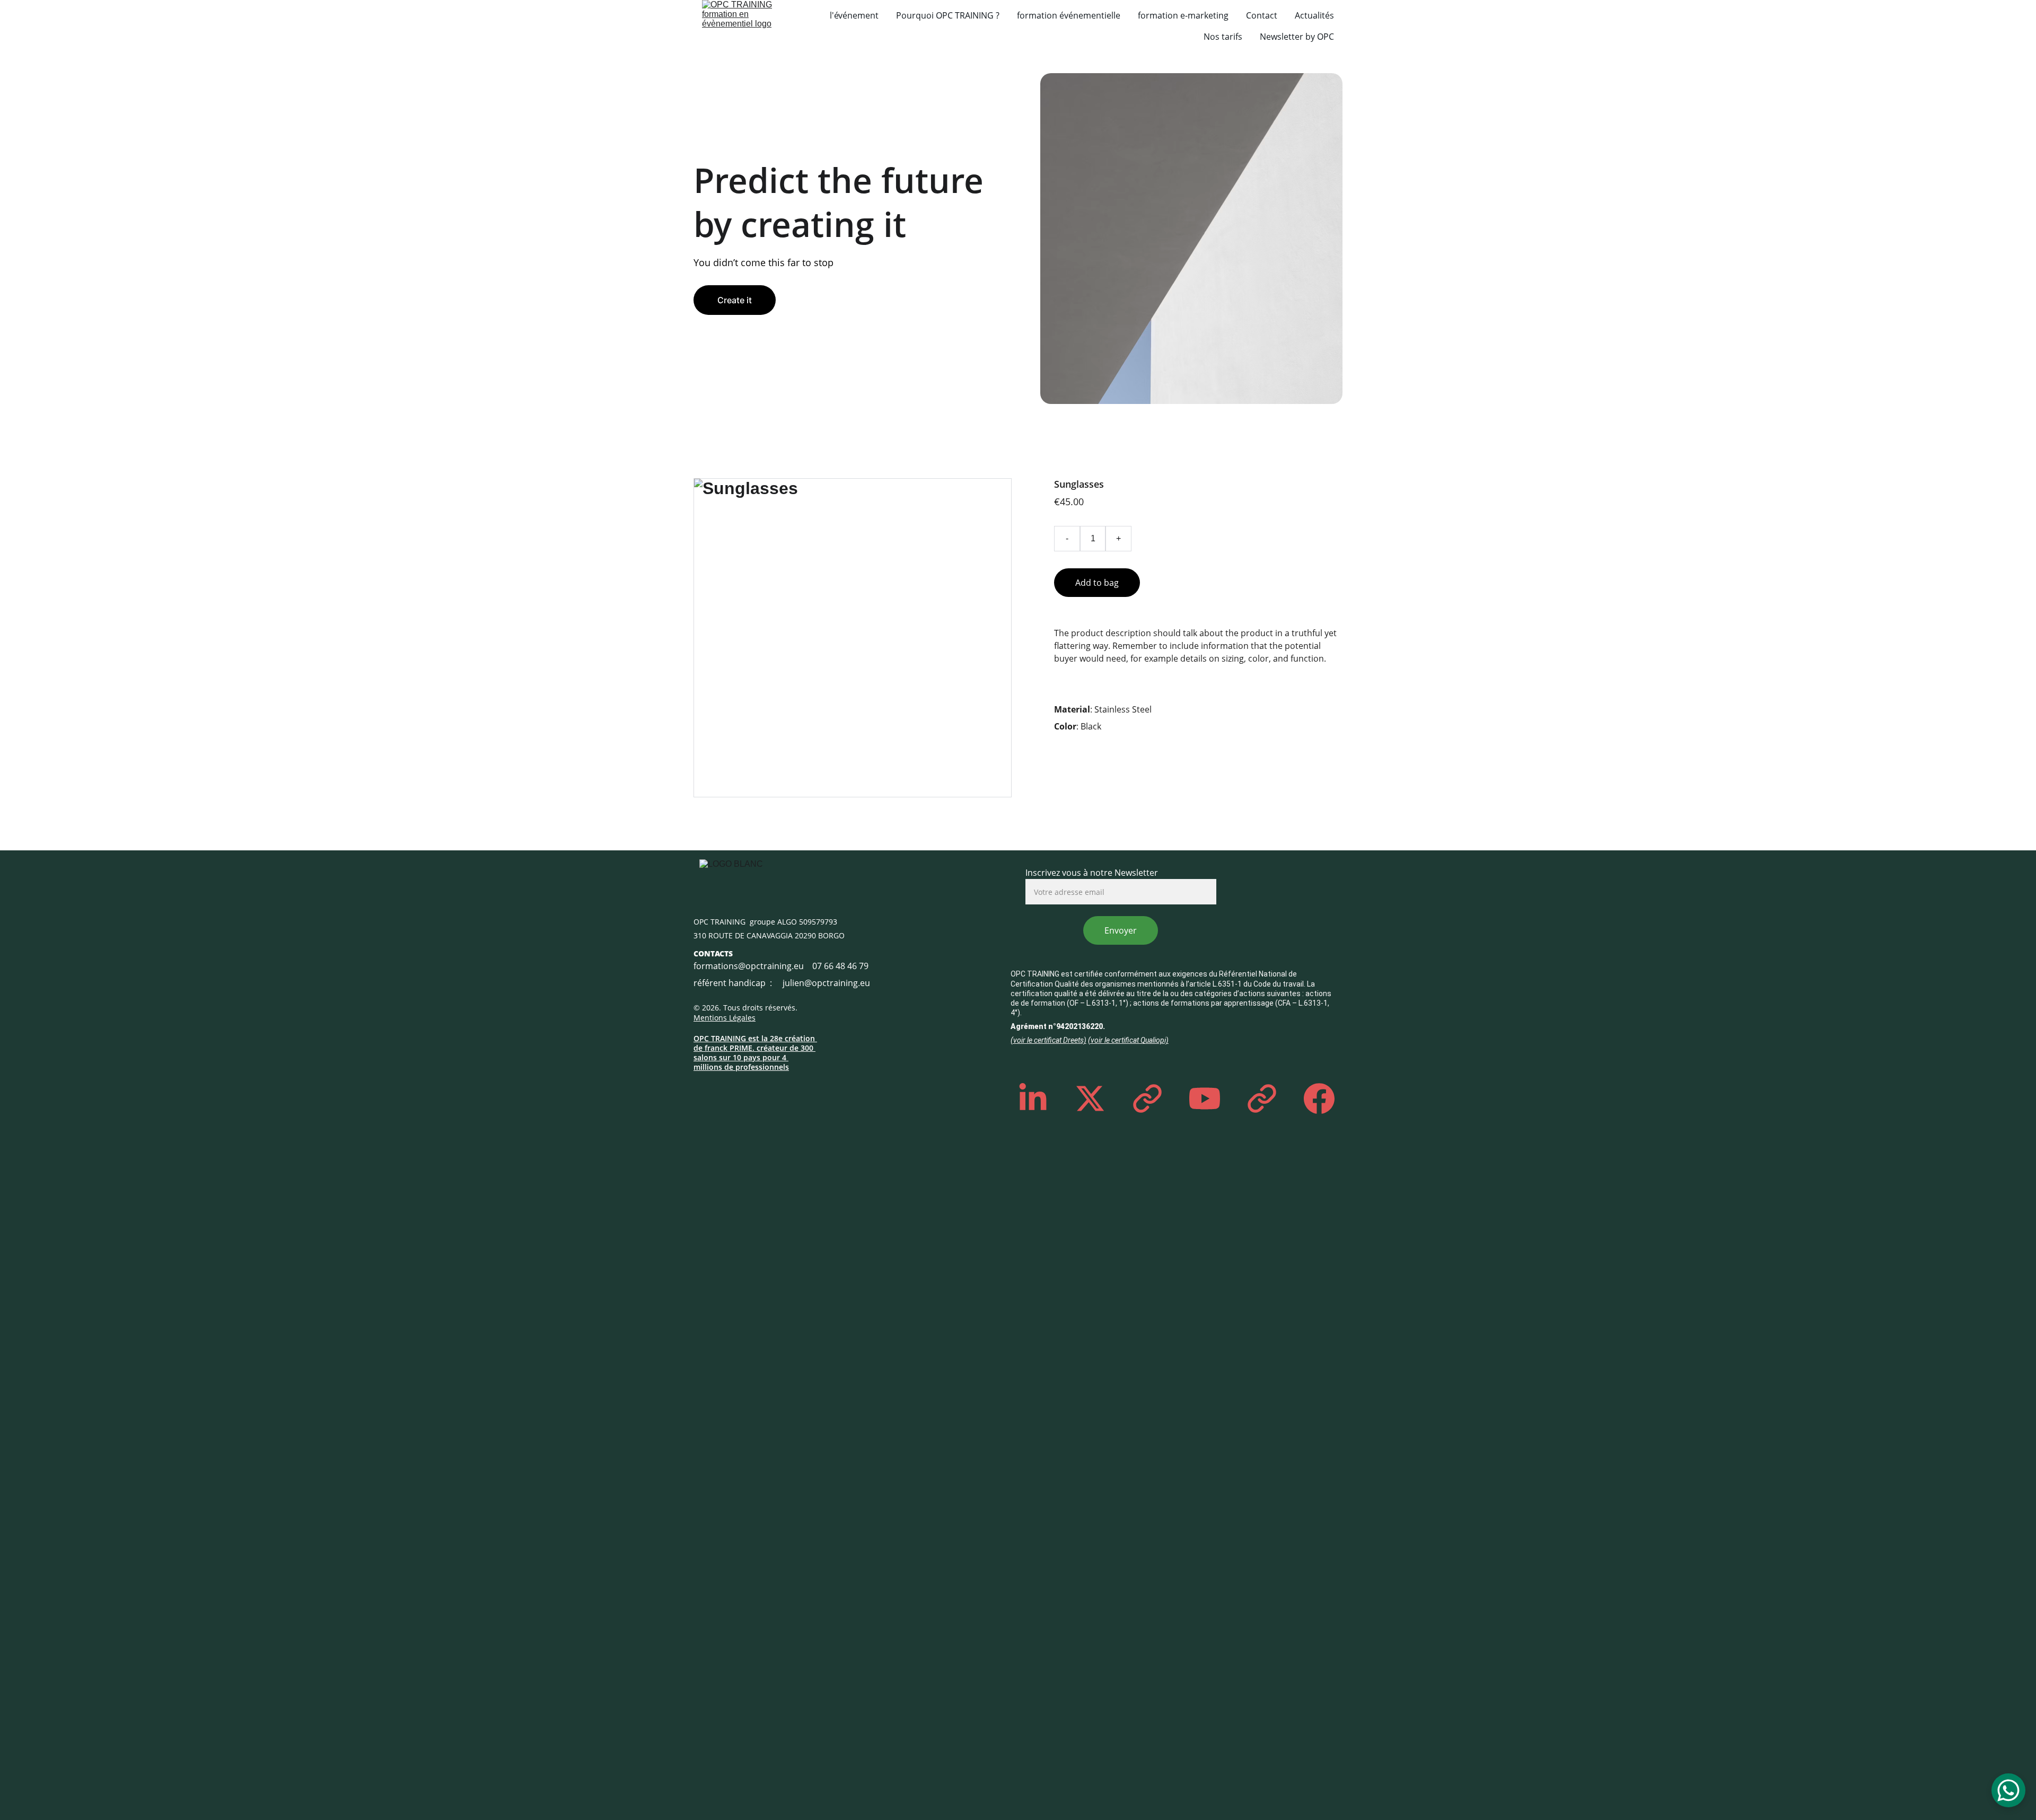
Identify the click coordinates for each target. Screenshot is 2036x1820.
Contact (1262, 15)
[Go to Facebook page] (1319, 1098)
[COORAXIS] (1289, 918)
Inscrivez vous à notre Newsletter (1092, 873)
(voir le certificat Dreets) (1048, 1040)
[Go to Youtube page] (1210, 1098)
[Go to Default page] (1153, 1098)
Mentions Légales (725, 1018)
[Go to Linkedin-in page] (1038, 1098)
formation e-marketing (1183, 15)
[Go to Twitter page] (1095, 1098)
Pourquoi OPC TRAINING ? (948, 15)
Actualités (1314, 15)
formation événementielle (1069, 15)
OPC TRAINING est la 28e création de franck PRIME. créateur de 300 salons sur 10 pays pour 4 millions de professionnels (755, 1053)
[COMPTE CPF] (938, 903)
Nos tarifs (1223, 37)
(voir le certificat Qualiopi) (1128, 1040)
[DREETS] (938, 1032)
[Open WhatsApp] (2008, 1790)
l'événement (854, 15)
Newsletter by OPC (1297, 37)
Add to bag (1097, 583)
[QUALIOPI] (938, 964)
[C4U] (909, 1083)
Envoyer (1121, 930)
